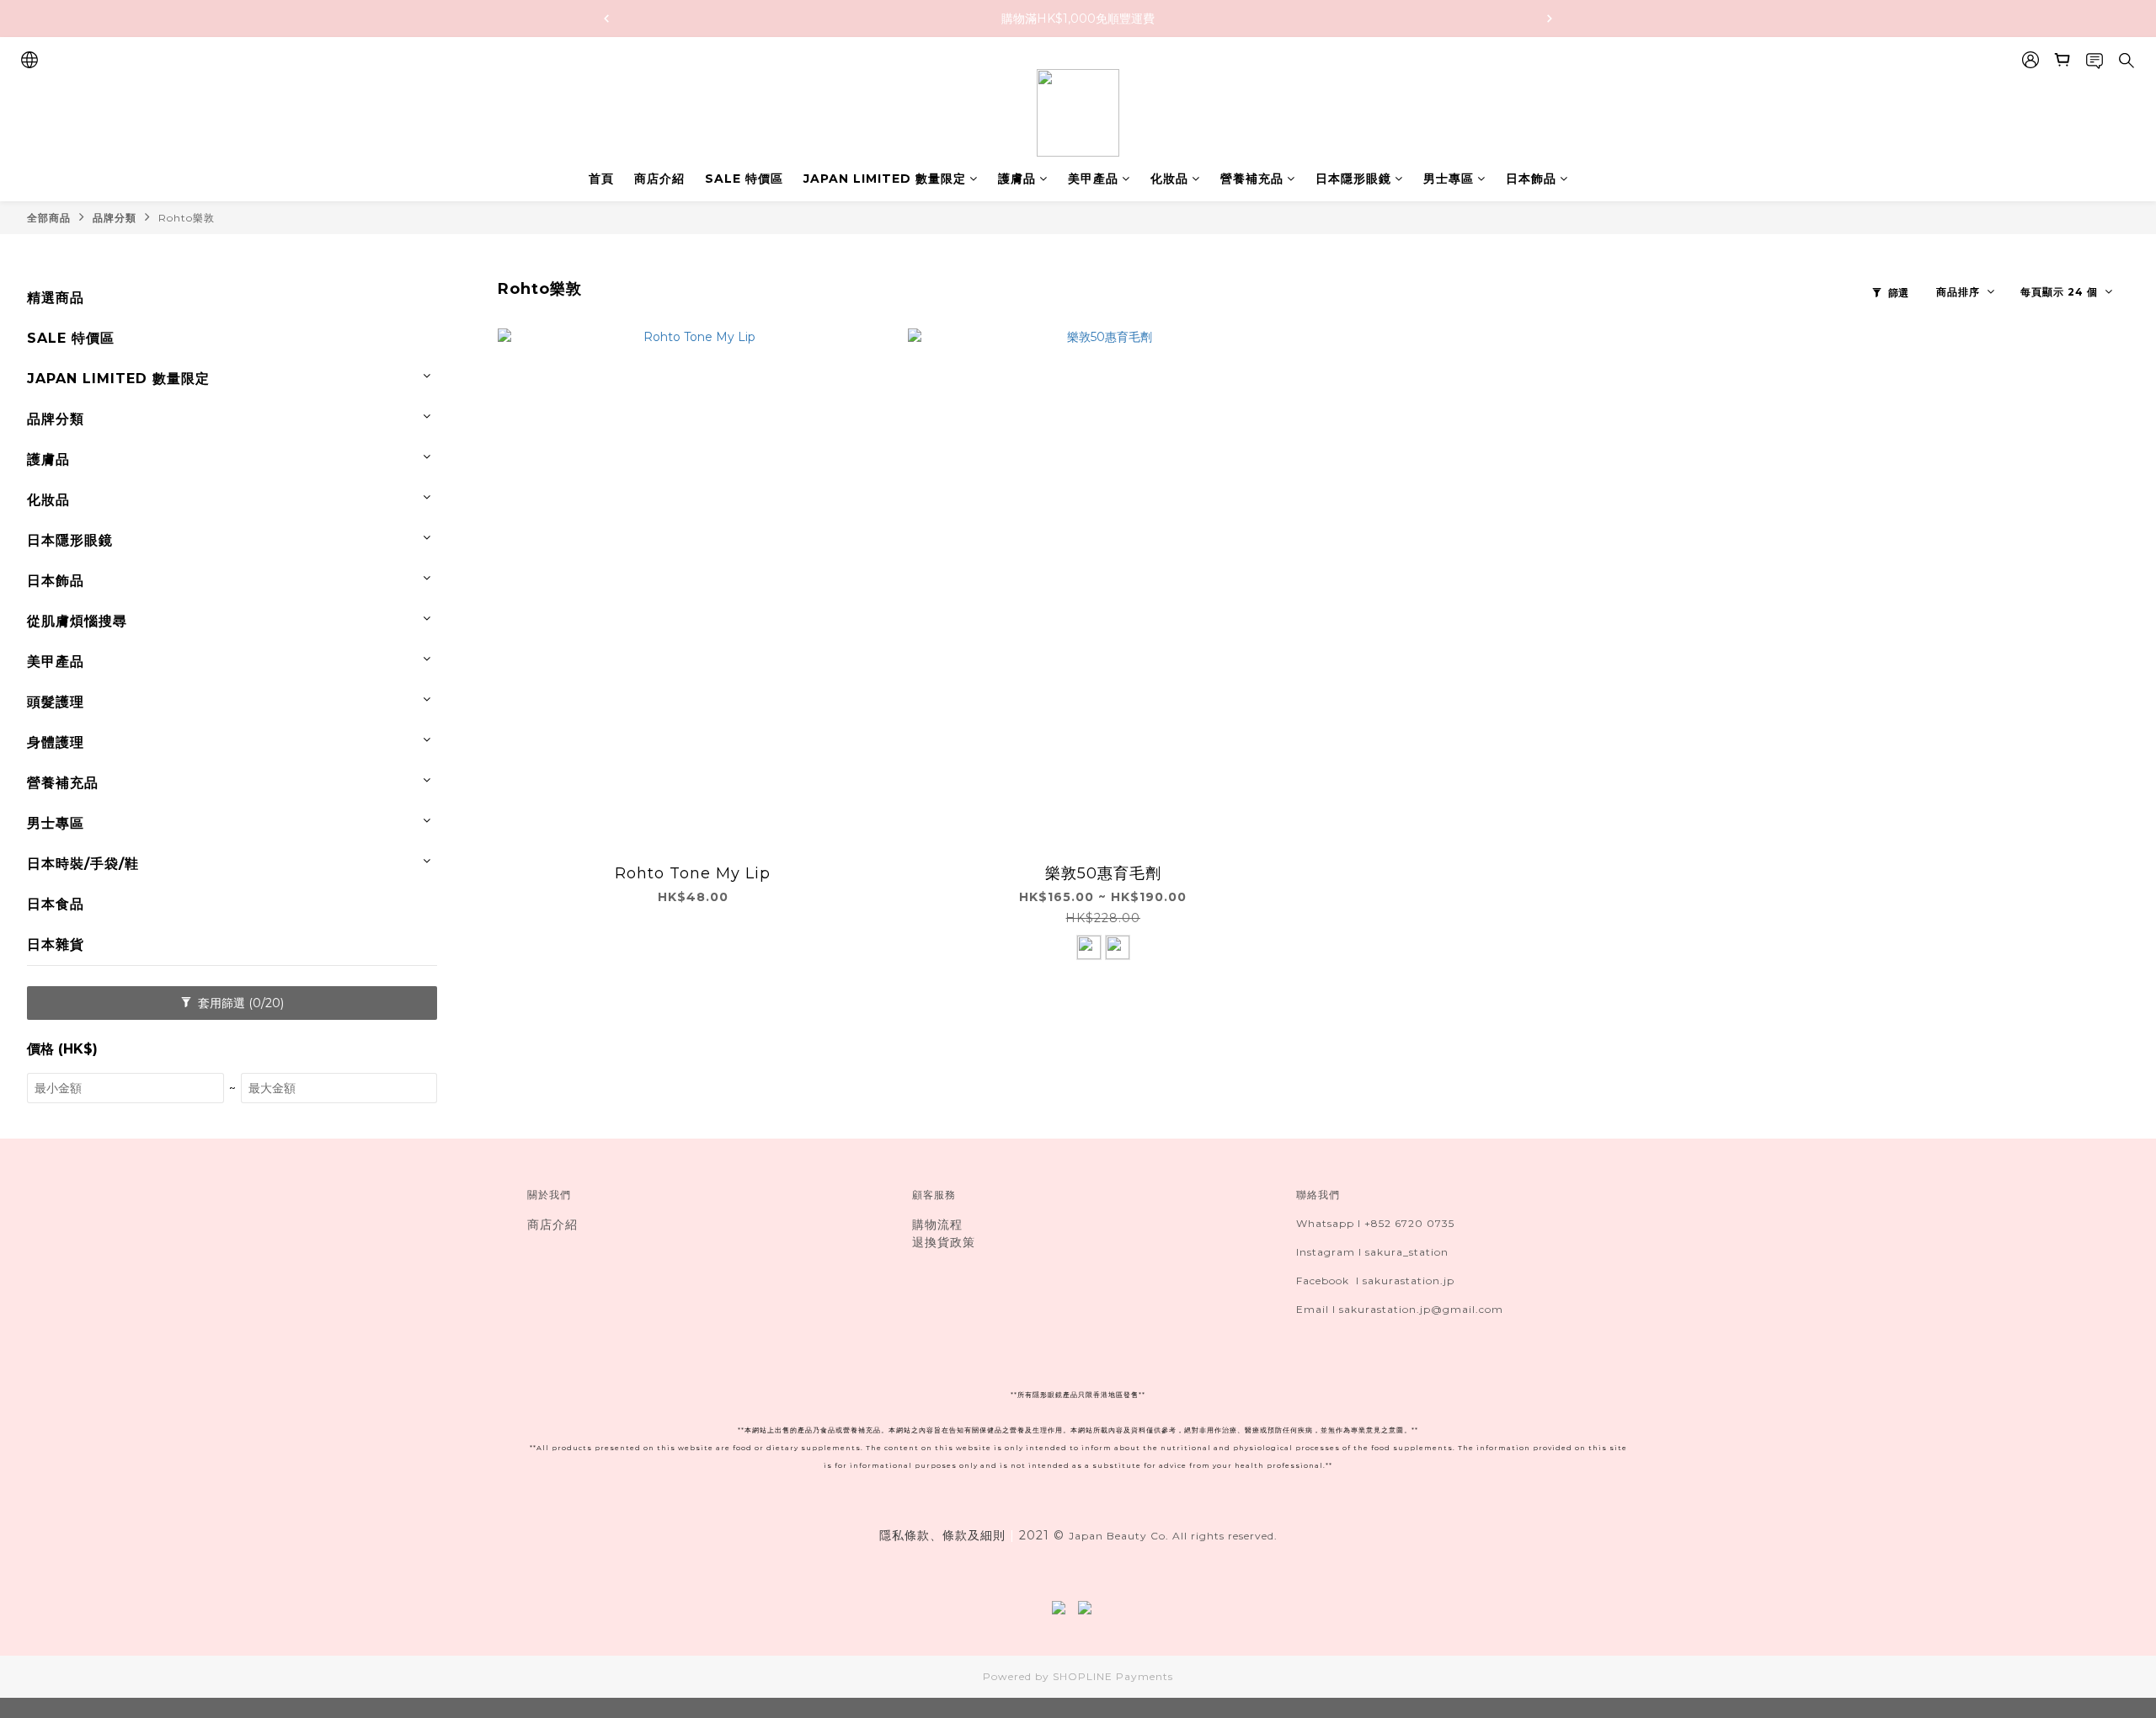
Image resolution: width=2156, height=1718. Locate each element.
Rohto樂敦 (187, 218)
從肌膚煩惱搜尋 (77, 621)
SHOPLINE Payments (1113, 1676)
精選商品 (56, 298)
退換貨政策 (944, 1242)
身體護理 (56, 742)
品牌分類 (115, 218)
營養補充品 (1252, 179)
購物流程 (937, 1224)
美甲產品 (1093, 179)
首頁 (601, 179)
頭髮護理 (56, 702)
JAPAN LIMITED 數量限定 (885, 179)
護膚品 (1017, 179)
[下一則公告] (1550, 19)
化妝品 (1169, 179)
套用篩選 (239, 1003)
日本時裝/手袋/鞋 (83, 864)
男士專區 (1449, 179)
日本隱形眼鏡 (1353, 179)
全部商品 (49, 218)
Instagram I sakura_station (1372, 1252)
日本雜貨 (56, 944)
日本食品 (56, 904)
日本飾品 (1531, 179)
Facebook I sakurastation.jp (1375, 1280)
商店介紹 (659, 179)
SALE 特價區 (744, 179)
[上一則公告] (606, 19)
